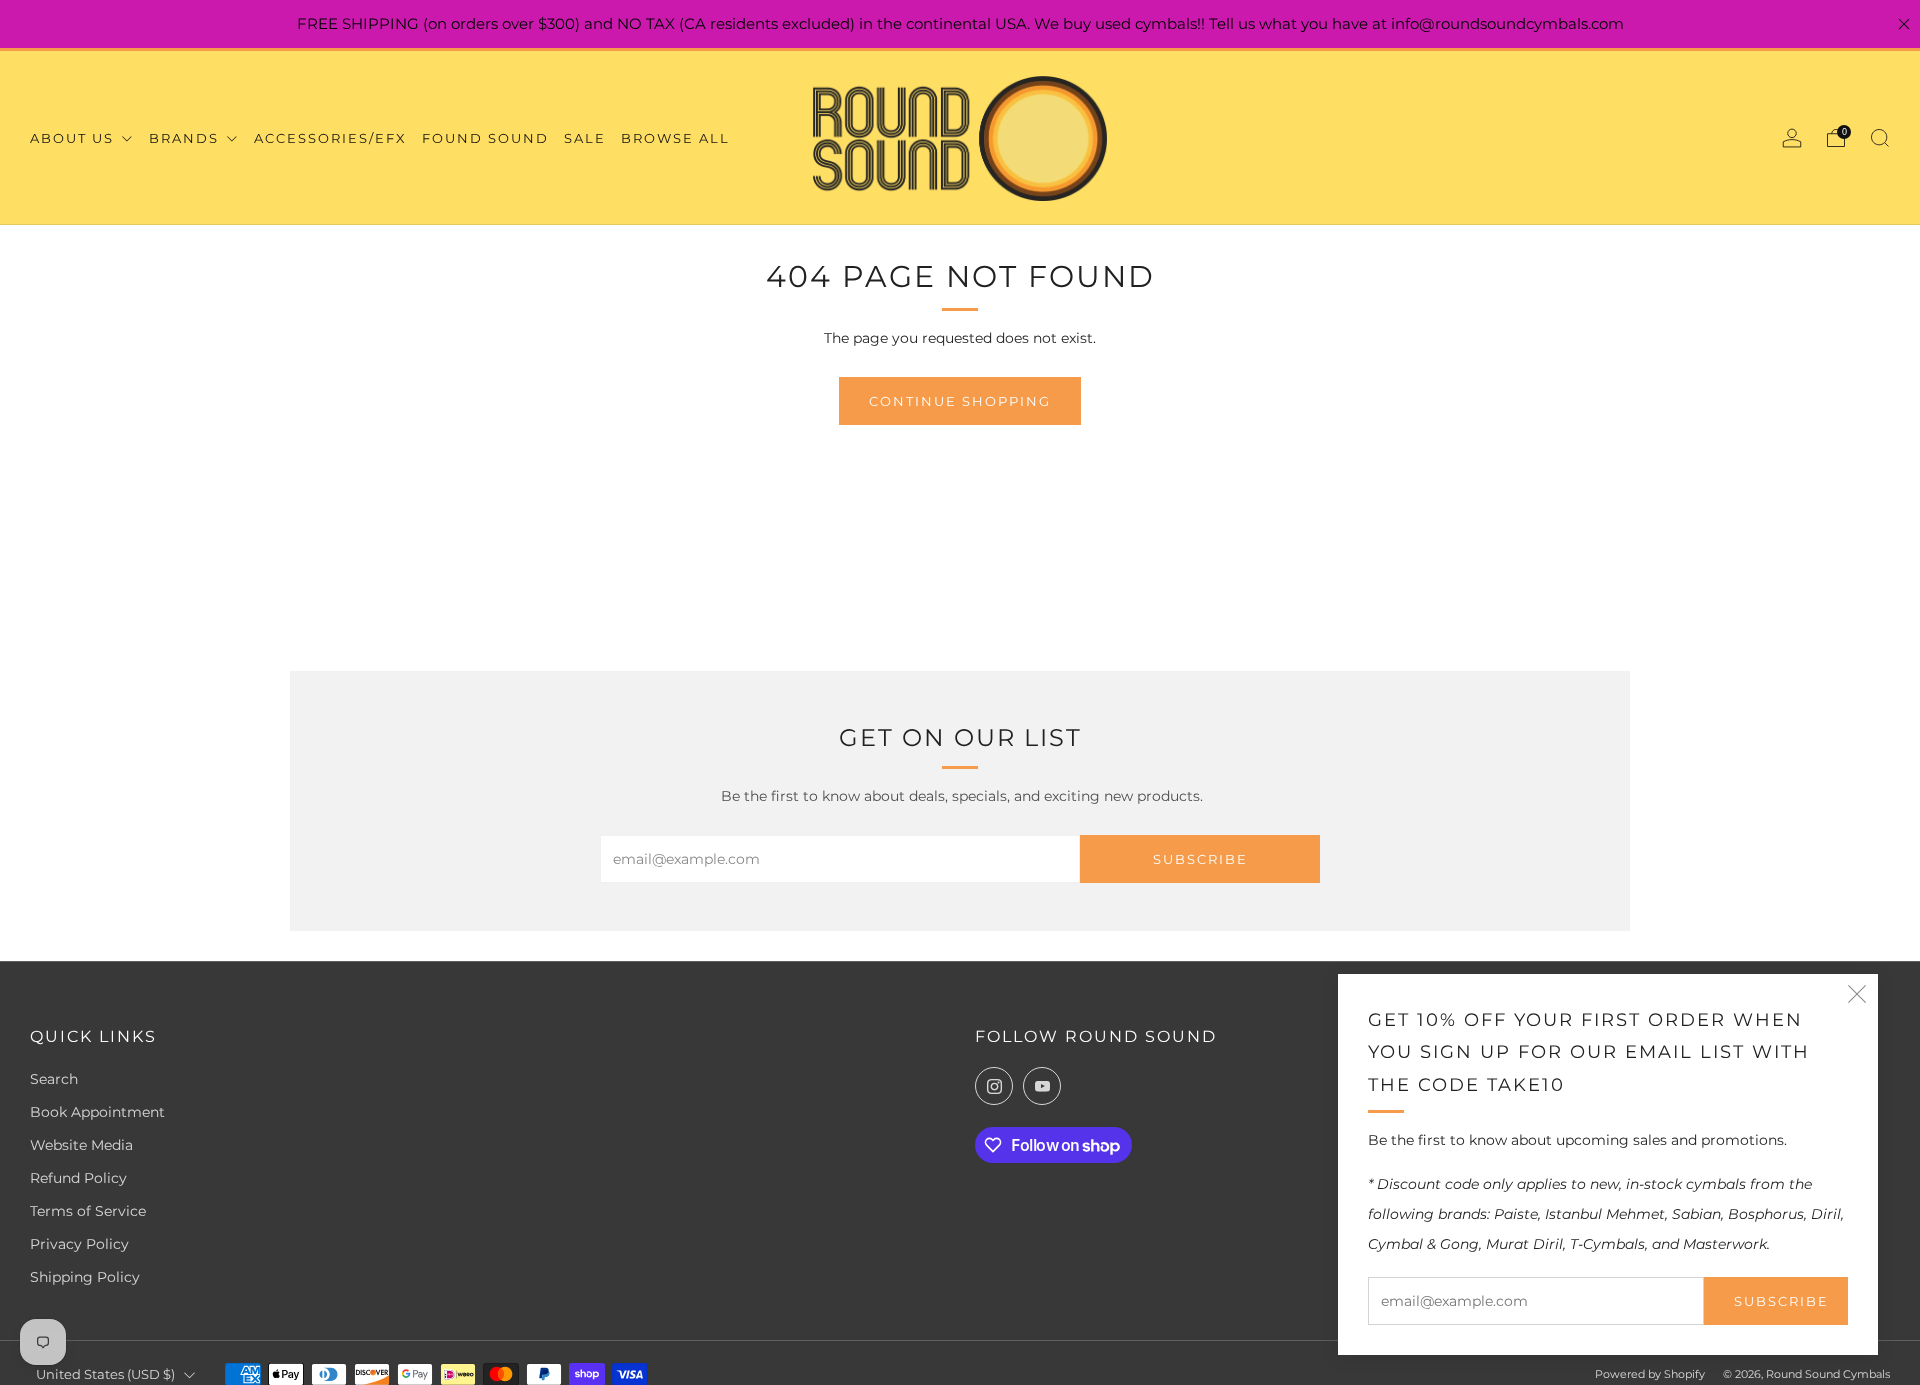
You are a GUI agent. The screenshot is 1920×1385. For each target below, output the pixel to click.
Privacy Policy (79, 1244)
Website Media (81, 1145)
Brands (186, 138)
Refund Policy (78, 1178)
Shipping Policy (85, 1277)
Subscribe (1781, 1301)
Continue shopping (960, 401)
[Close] (1904, 24)
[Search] (1880, 138)
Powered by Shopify (1650, 1374)
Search (54, 1079)
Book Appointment (97, 1112)
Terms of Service (88, 1211)
